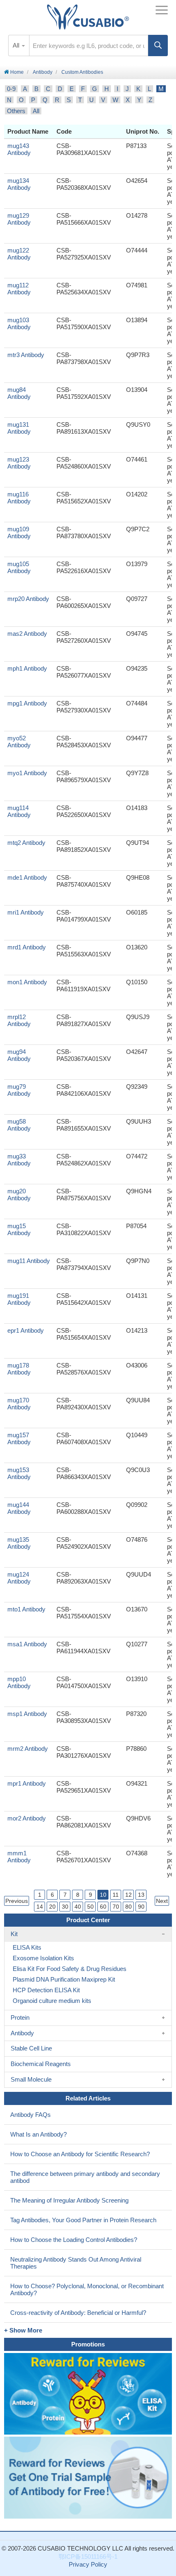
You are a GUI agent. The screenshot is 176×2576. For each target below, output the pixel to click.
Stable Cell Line (31, 2048)
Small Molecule (31, 2079)
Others (16, 111)
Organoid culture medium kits (52, 2001)
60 (103, 1907)
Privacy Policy (88, 2564)
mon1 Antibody (27, 982)
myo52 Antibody (19, 742)
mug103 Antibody (19, 323)
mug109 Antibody (19, 532)
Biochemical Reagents (41, 2064)
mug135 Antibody (19, 1543)
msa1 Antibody (27, 1644)
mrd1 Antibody (27, 947)
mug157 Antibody (19, 1438)
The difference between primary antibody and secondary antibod (85, 2177)
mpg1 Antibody (27, 703)
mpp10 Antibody (19, 1682)
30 (65, 1907)
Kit (14, 1934)
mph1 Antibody (27, 668)
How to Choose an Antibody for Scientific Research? (80, 2154)
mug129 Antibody (19, 219)
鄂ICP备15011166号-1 (88, 2557)
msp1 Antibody (27, 1714)
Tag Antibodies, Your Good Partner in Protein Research (83, 2220)
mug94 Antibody (19, 1055)
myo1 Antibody (27, 773)
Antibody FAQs (30, 2115)
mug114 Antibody (19, 811)
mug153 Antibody (19, 1473)
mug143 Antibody (19, 149)
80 (129, 1907)
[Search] (158, 46)
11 (116, 1895)
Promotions (88, 2344)
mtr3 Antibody (26, 355)
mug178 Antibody (19, 1369)
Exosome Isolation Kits (43, 1958)
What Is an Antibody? (38, 2134)
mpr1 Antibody (27, 1783)
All (36, 111)
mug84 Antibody (19, 393)
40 (78, 1907)
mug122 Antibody (19, 254)
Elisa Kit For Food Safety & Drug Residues (70, 1969)
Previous (17, 1901)
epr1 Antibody (26, 1330)
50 (90, 1907)
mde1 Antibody (27, 877)
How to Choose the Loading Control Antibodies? (74, 2240)
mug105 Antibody (19, 567)
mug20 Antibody (19, 1195)
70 (116, 1907)
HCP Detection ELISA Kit (46, 1990)
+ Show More (23, 2330)
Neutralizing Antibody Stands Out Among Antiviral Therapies (76, 2263)
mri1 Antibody (26, 912)
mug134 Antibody (19, 184)
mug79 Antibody (19, 1090)
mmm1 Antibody (19, 1857)
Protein (20, 2017)
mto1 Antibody (26, 1609)
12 (129, 1895)
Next (162, 1901)
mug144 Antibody (19, 1508)
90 (141, 1907)
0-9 (11, 89)
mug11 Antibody (29, 1261)
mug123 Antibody (19, 463)
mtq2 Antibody (26, 843)
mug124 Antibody (19, 1578)
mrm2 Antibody (28, 1749)
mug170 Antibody (19, 1404)
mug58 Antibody (19, 1125)
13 (141, 1895)
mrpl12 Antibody (19, 1020)
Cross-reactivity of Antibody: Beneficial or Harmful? (78, 2313)
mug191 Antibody (19, 1299)
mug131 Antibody (19, 428)
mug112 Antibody (19, 289)
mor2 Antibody (27, 1818)
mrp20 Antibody (28, 599)
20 (52, 1907)
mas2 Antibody (27, 634)
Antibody (43, 72)
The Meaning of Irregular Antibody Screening (69, 2200)
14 (40, 1907)
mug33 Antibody (19, 1160)
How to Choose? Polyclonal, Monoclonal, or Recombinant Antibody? (87, 2289)
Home (16, 72)
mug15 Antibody (19, 1229)
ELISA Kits (27, 1947)
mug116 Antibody (19, 498)
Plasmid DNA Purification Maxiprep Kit (64, 1979)
